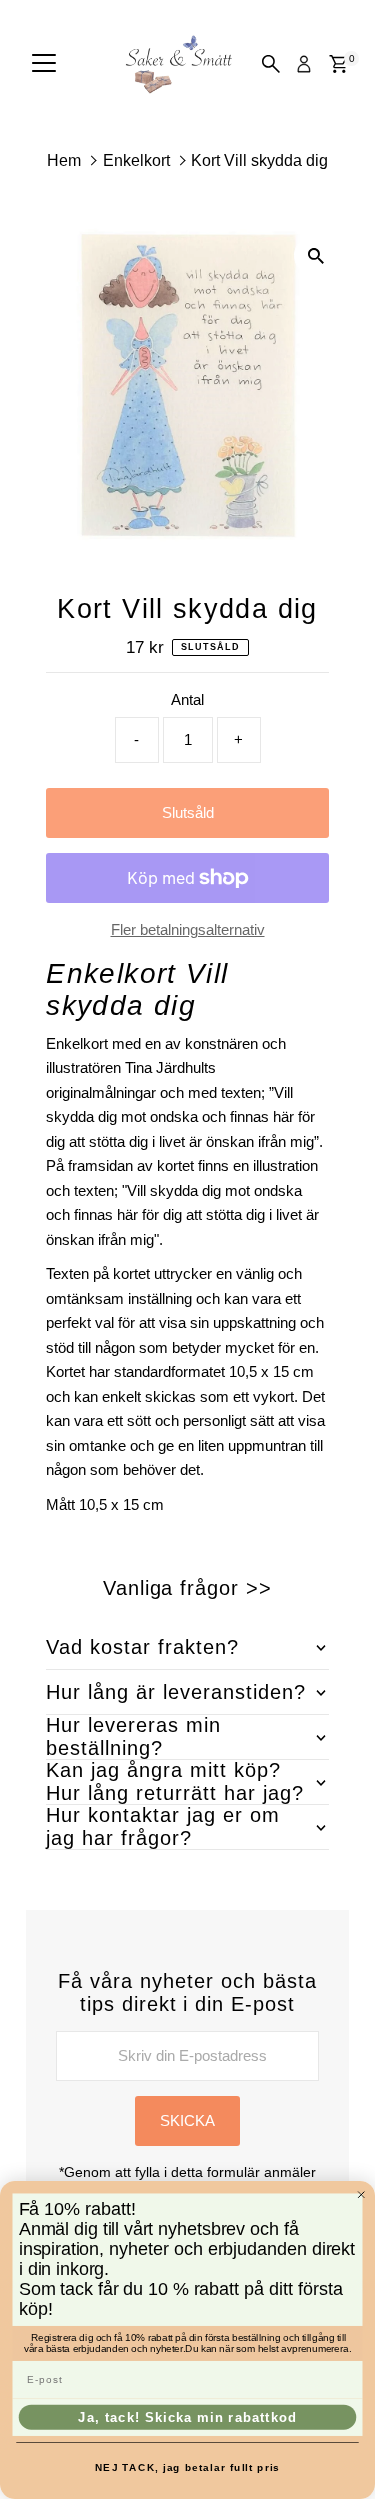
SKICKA (187, 2120)
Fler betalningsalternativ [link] (188, 929)
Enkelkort (136, 160)
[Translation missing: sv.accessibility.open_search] (271, 64)
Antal (187, 699)
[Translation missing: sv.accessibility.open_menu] (44, 64)
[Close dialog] (361, 2194)
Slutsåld (188, 812)
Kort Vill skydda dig (259, 160)
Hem (64, 160)
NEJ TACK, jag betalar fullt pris (188, 2467)
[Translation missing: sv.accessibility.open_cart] (338, 64)
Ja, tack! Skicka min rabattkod (187, 2417)
